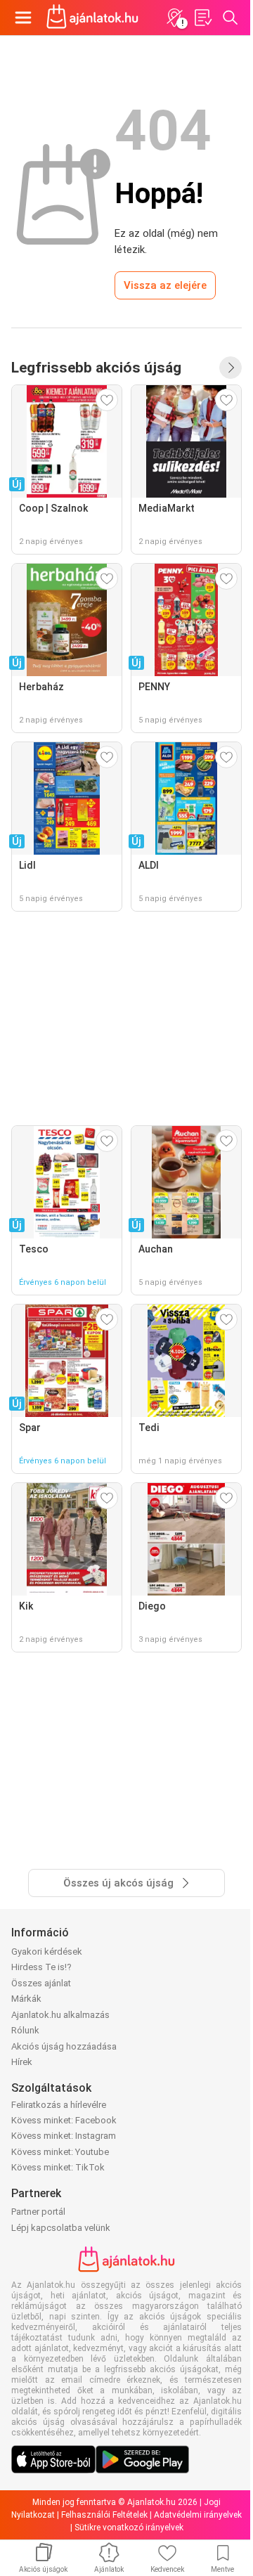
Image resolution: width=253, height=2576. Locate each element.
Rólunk (25, 2030)
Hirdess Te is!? (41, 1967)
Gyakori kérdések (47, 1952)
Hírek (22, 2062)
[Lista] (202, 18)
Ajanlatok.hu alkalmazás (60, 2015)
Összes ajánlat (41, 1983)
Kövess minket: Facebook (64, 2120)
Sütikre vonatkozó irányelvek (129, 2528)
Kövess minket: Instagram (64, 2136)
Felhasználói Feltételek (104, 2515)
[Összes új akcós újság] (231, 368)
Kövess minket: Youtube (60, 2152)
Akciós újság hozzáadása (64, 2046)
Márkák (26, 1999)
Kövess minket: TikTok (58, 2167)
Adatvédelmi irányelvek (198, 2515)
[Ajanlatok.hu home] (92, 18)
